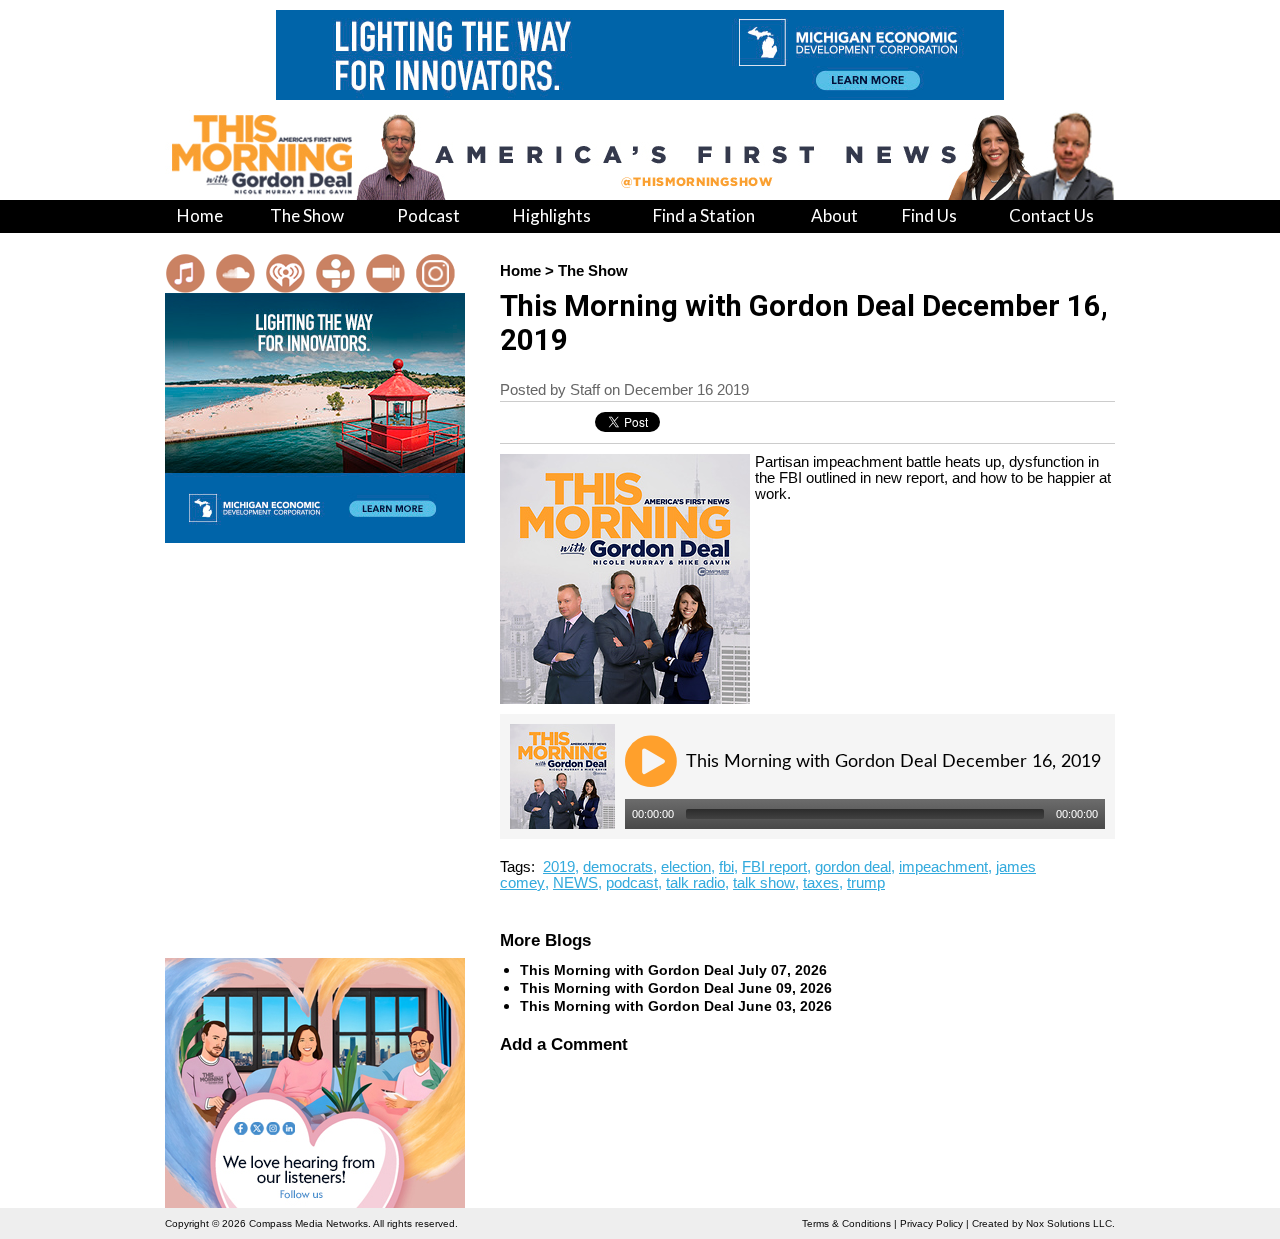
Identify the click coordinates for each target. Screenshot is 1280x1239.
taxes (821, 883)
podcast (632, 883)
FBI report (774, 867)
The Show (593, 271)
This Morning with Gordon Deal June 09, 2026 (676, 988)
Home (520, 271)
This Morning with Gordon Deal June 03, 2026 (676, 1006)
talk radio (695, 883)
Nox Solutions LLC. (1070, 1223)
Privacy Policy (931, 1223)
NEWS (575, 883)
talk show (764, 883)
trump (866, 883)
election (686, 867)
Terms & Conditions (846, 1223)
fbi (726, 867)
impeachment (943, 867)
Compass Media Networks (308, 1223)
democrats (618, 867)
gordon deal (853, 867)
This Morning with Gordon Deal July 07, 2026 (673, 970)
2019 (559, 867)
